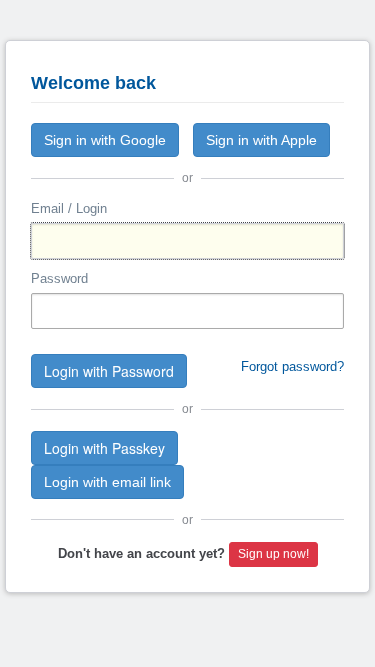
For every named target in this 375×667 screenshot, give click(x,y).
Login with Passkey (104, 448)
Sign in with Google (105, 140)
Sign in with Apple (261, 140)
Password (59, 278)
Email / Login (69, 208)
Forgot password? (292, 366)
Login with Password (109, 371)
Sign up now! (273, 554)
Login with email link (107, 482)
